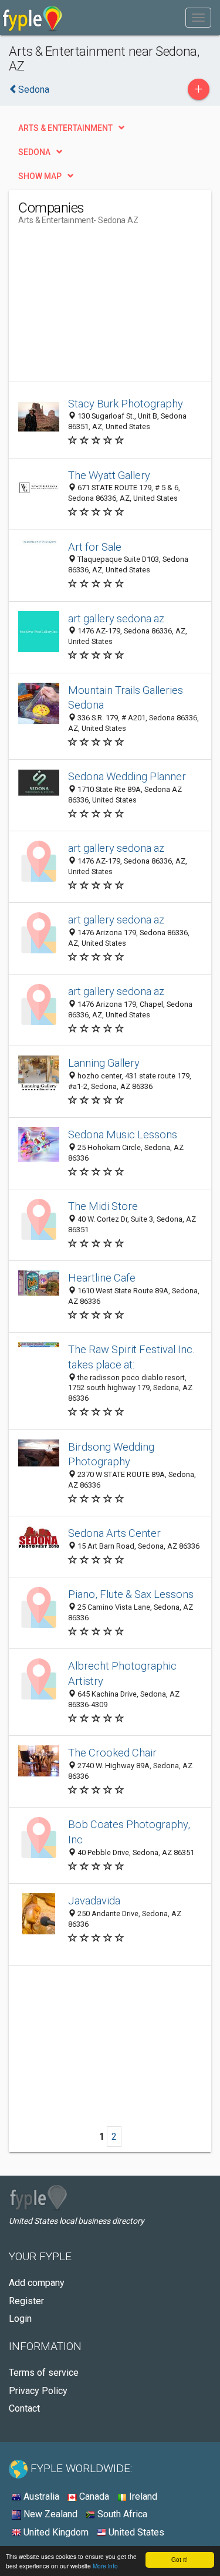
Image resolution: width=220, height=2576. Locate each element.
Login (20, 2319)
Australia (40, 2496)
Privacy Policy (38, 2391)
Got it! (180, 2559)
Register (26, 2301)
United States (135, 2532)
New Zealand (49, 2514)
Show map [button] (40, 176)
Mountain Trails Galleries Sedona (126, 698)
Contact (24, 2408)
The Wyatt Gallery (109, 475)
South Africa (121, 2514)
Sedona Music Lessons (123, 1134)
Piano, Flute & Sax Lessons (131, 1594)
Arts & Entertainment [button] (65, 128)
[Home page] (33, 18)
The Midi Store (103, 1206)
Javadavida (94, 1901)
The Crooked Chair (112, 1753)
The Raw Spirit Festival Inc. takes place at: (131, 1357)
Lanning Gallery (104, 1063)
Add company (37, 2283)
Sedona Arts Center (114, 1533)
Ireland (142, 2496)
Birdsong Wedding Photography (111, 1454)
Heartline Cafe (102, 1278)
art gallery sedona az (116, 618)
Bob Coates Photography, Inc (129, 1832)
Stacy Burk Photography (126, 404)
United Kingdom (55, 2532)
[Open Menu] (198, 18)
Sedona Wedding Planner (127, 776)
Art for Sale (95, 547)
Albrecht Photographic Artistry (122, 1673)
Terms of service (44, 2373)
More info (105, 2566)
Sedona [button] (34, 152)
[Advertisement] (106, 308)
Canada (93, 2496)
